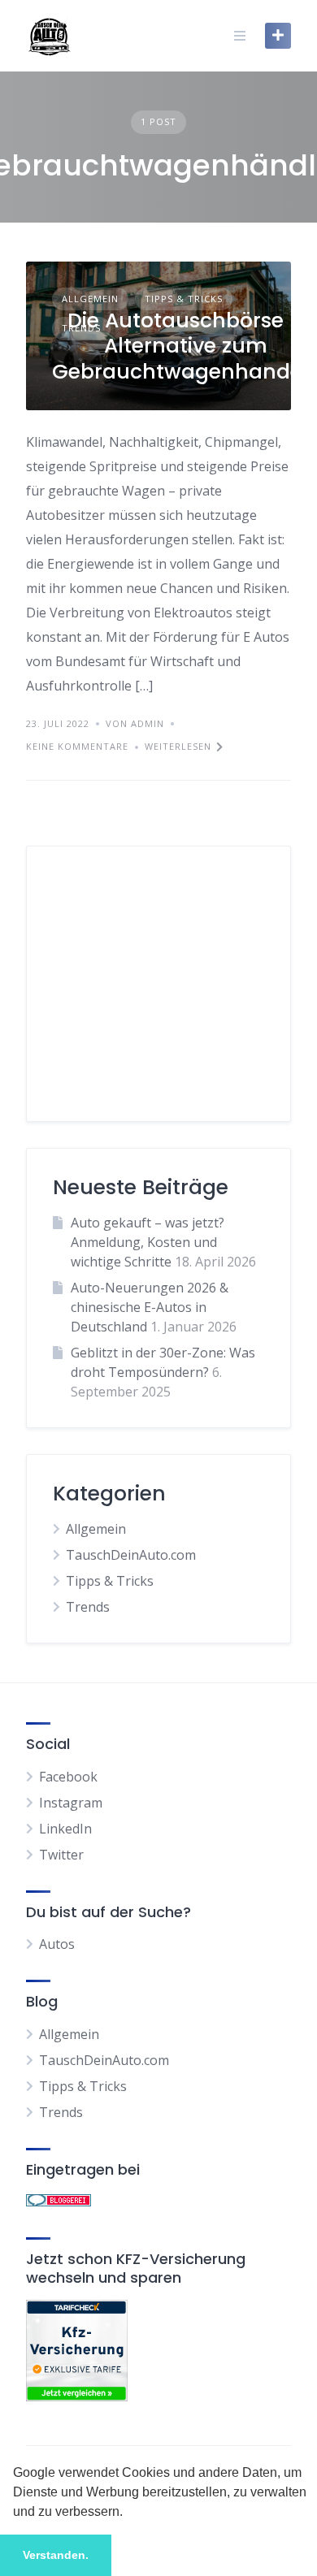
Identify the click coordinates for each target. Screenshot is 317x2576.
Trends (88, 1607)
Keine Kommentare (77, 746)
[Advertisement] (158, 994)
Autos (57, 1944)
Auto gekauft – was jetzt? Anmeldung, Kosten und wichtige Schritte (148, 1242)
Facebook (68, 1777)
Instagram (71, 1803)
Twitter (61, 1855)
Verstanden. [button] (56, 2555)
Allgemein (90, 299)
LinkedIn (65, 1829)
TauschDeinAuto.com (131, 1555)
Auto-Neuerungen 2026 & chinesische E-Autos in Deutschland (150, 1307)
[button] (128, 2513)
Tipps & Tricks (184, 299)
